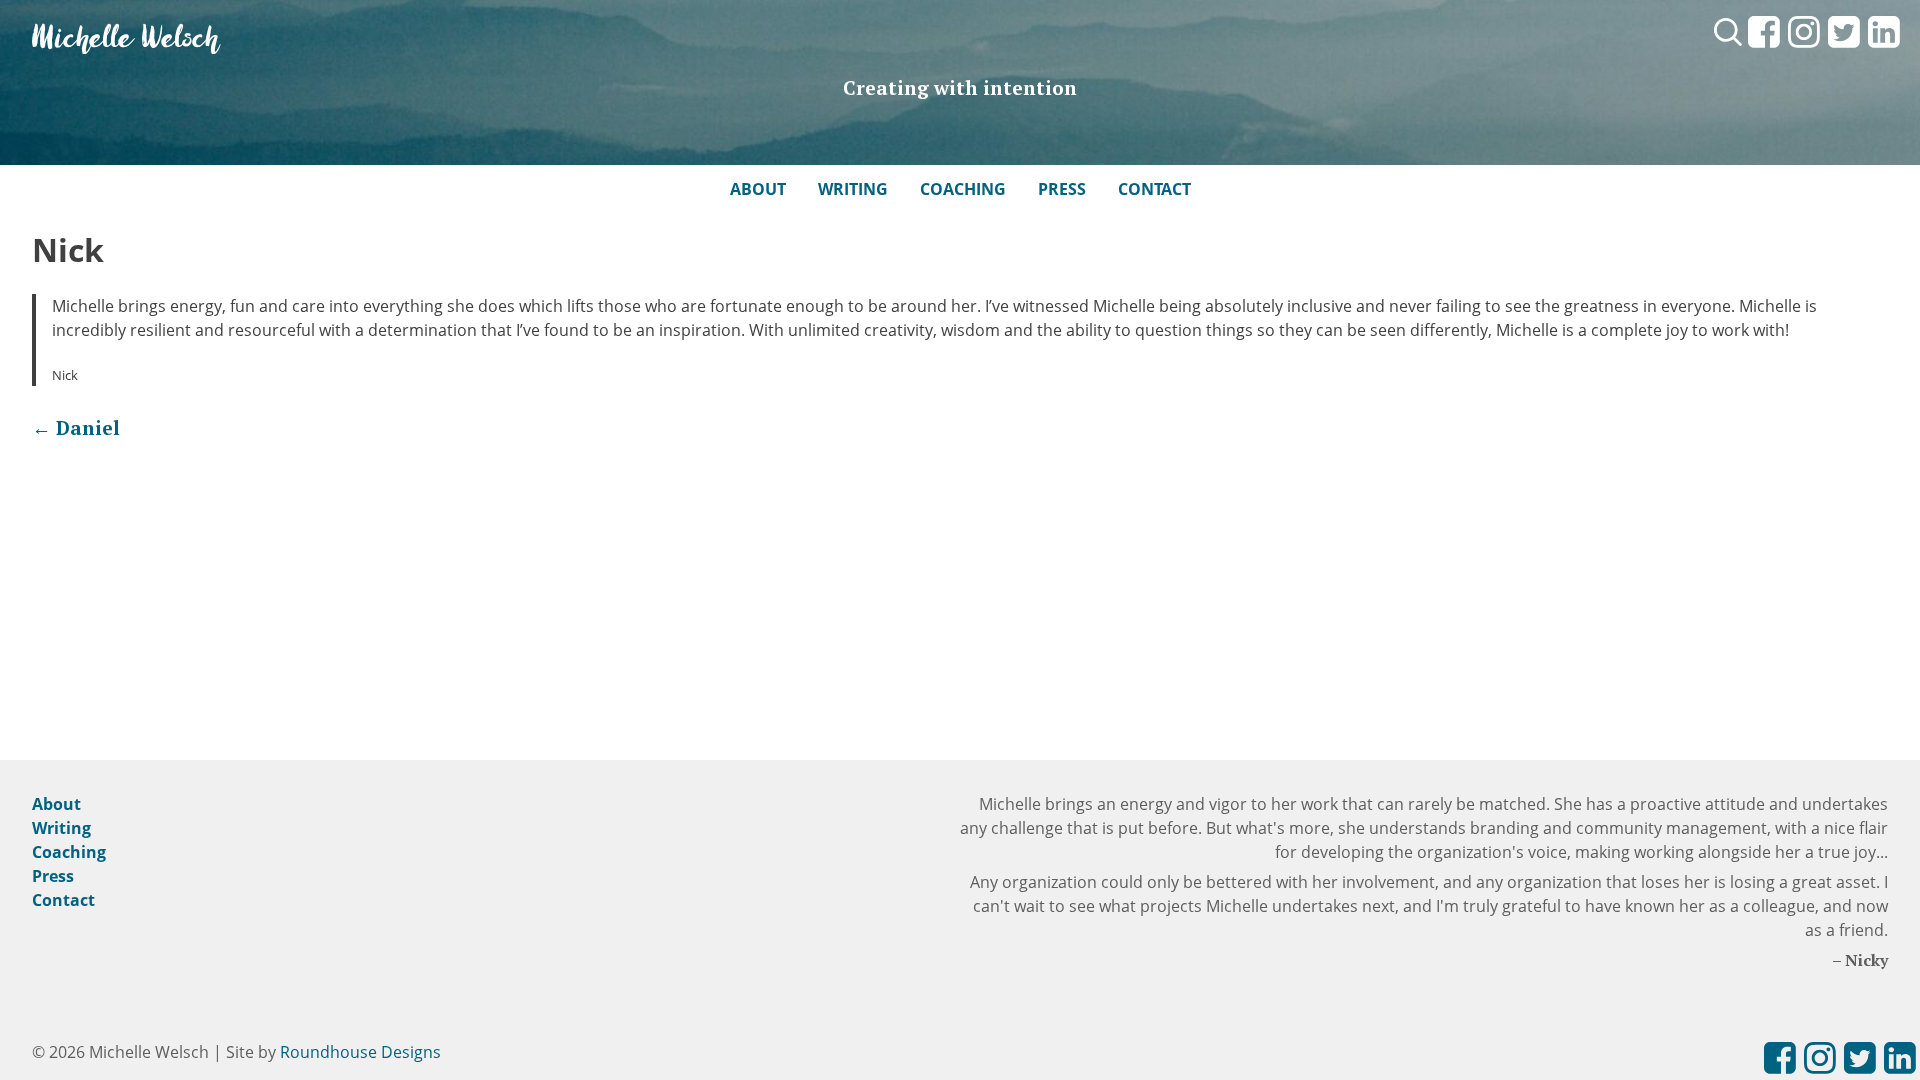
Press (1062, 189)
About (758, 189)
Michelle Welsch (126, 39)
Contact (1154, 189)
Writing (853, 189)
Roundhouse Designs (360, 1052)
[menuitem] (1764, 49)
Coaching (963, 189)
